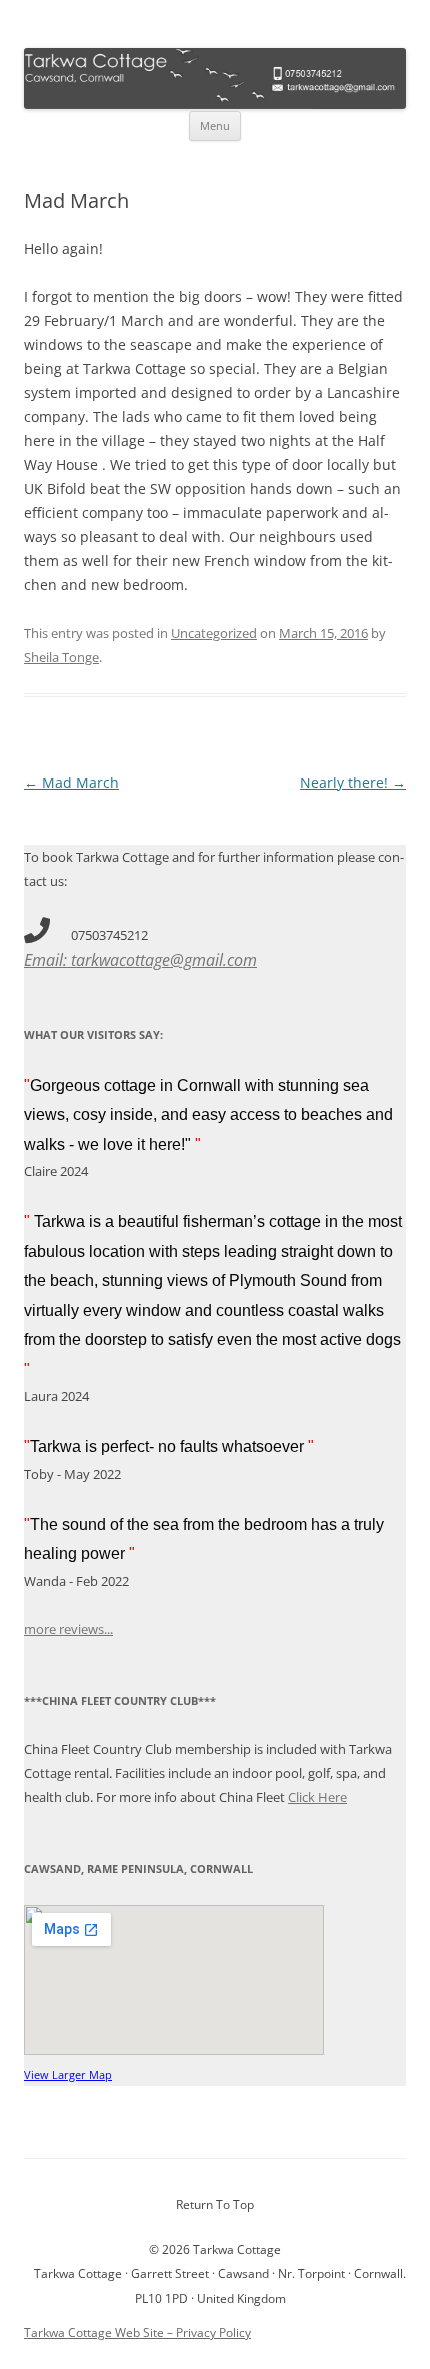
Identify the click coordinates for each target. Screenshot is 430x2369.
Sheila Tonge (61, 657)
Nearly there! (353, 782)
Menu (215, 125)
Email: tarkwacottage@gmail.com (140, 960)
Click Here (317, 1797)
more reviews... (68, 1629)
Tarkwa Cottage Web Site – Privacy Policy (137, 2332)
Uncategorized (214, 633)
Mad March (71, 782)
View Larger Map (68, 2074)
